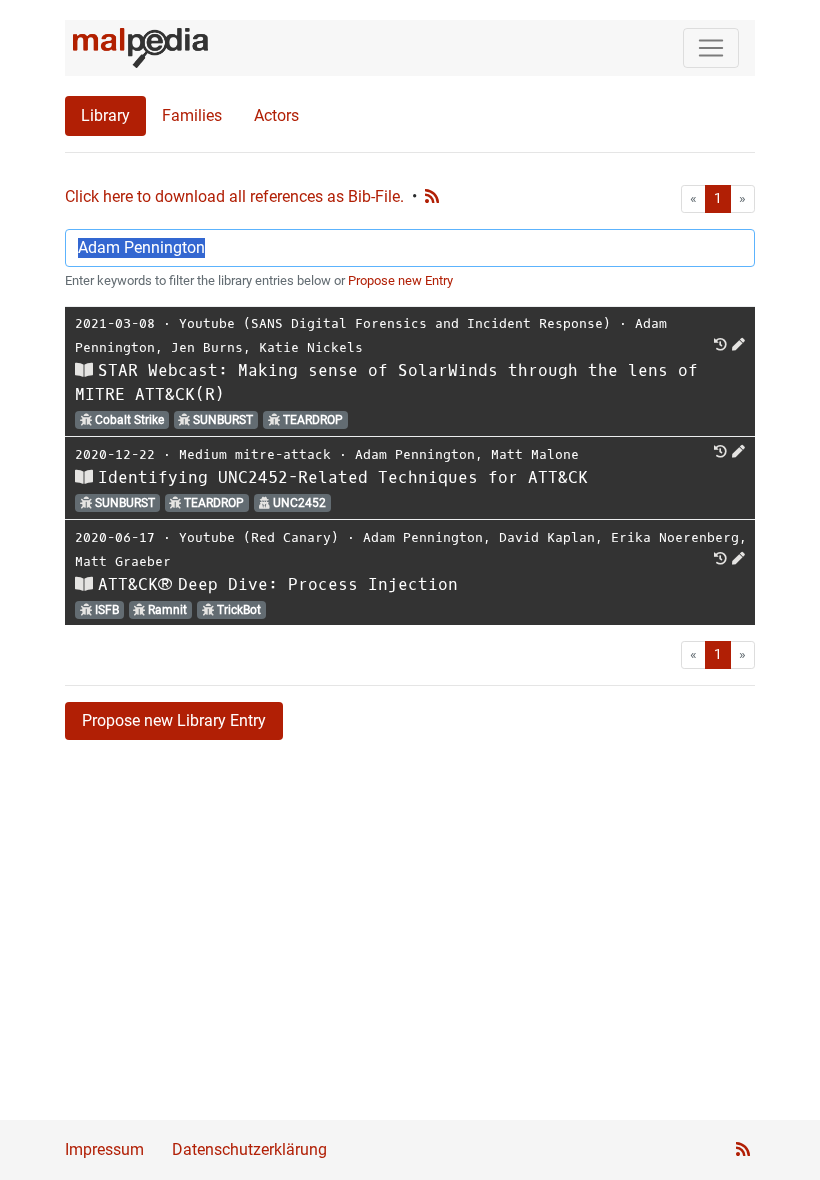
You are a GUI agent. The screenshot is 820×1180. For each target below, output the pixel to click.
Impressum (104, 1149)
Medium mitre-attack (255, 454)
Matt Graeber (123, 561)
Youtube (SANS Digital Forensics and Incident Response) (395, 323)
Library (105, 115)
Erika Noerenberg (675, 537)
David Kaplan (547, 537)
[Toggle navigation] (711, 48)
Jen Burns (207, 347)
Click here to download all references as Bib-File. (234, 196)
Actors (276, 115)
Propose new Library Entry (174, 720)
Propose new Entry (400, 280)
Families (192, 115)
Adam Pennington (415, 454)
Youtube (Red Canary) (259, 537)
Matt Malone (535, 454)
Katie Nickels (311, 347)
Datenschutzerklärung (249, 1149)
